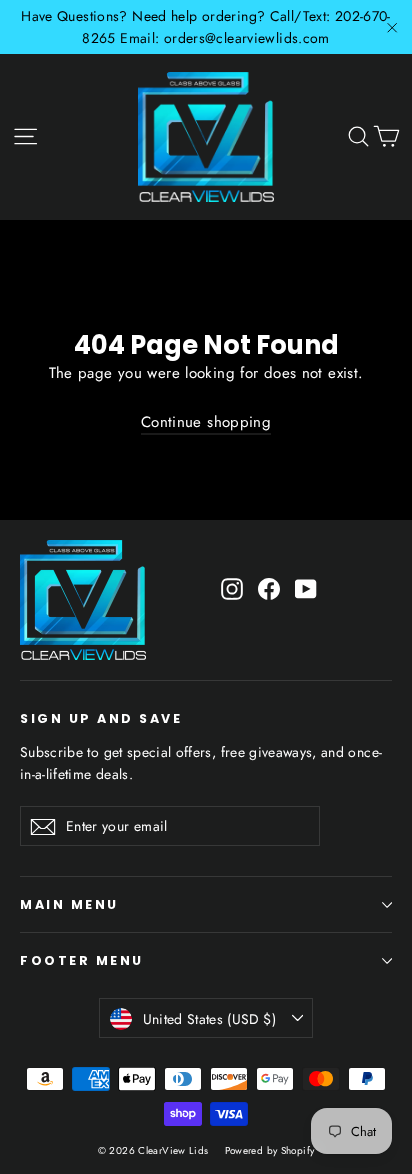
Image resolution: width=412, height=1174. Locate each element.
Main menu (69, 904)
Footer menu (82, 960)
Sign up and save (101, 718)
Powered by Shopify (270, 1150)
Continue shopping (206, 422)
